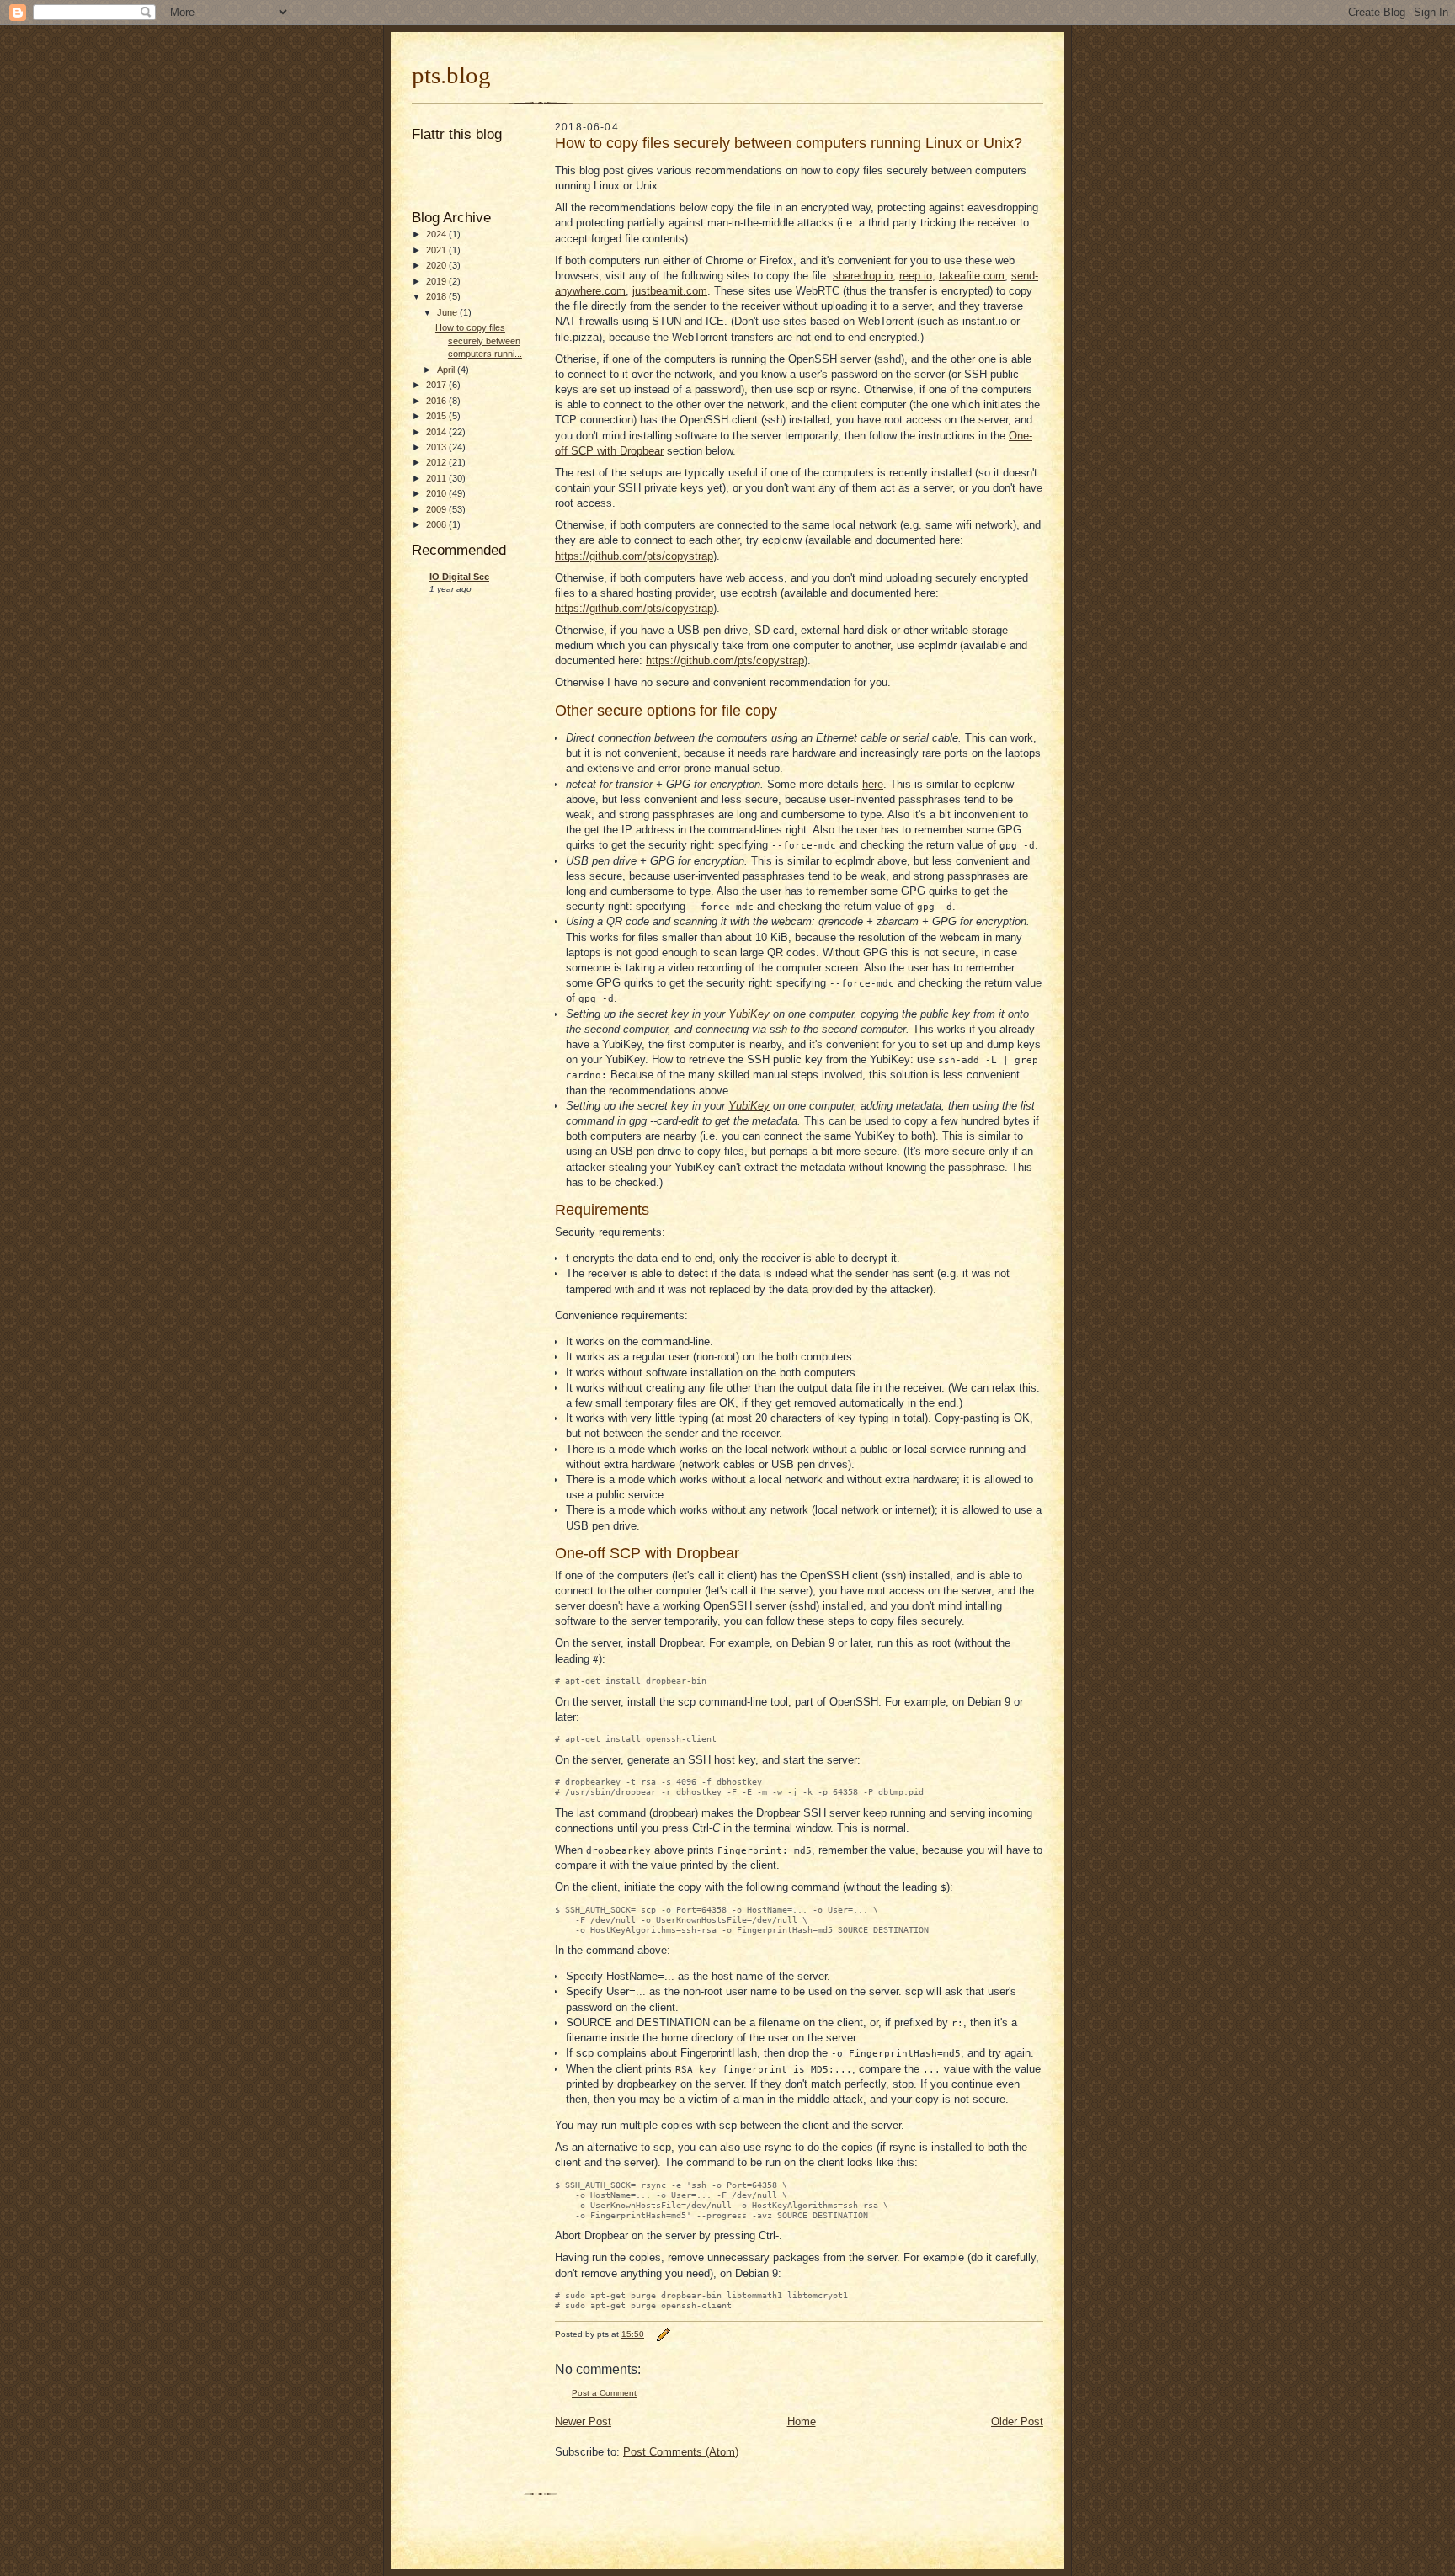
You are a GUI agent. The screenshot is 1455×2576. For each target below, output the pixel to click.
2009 (437, 509)
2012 (437, 462)
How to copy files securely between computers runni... (479, 341)
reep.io (916, 276)
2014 (437, 432)
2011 (437, 478)
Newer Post (583, 2422)
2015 (437, 416)
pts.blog (451, 75)
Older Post (1017, 2422)
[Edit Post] (663, 2334)
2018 (437, 296)
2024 (437, 234)
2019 (437, 281)
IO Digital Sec (459, 577)
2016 (437, 401)
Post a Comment (604, 2393)
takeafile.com (972, 276)
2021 (437, 250)
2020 (437, 265)
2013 (437, 447)
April (447, 370)
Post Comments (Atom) (681, 2452)
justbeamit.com (670, 291)
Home (802, 2422)
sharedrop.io (863, 276)
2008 (437, 524)
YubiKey (749, 1014)
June (448, 312)
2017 (437, 385)
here (873, 784)
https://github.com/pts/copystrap (634, 556)
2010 (437, 493)
